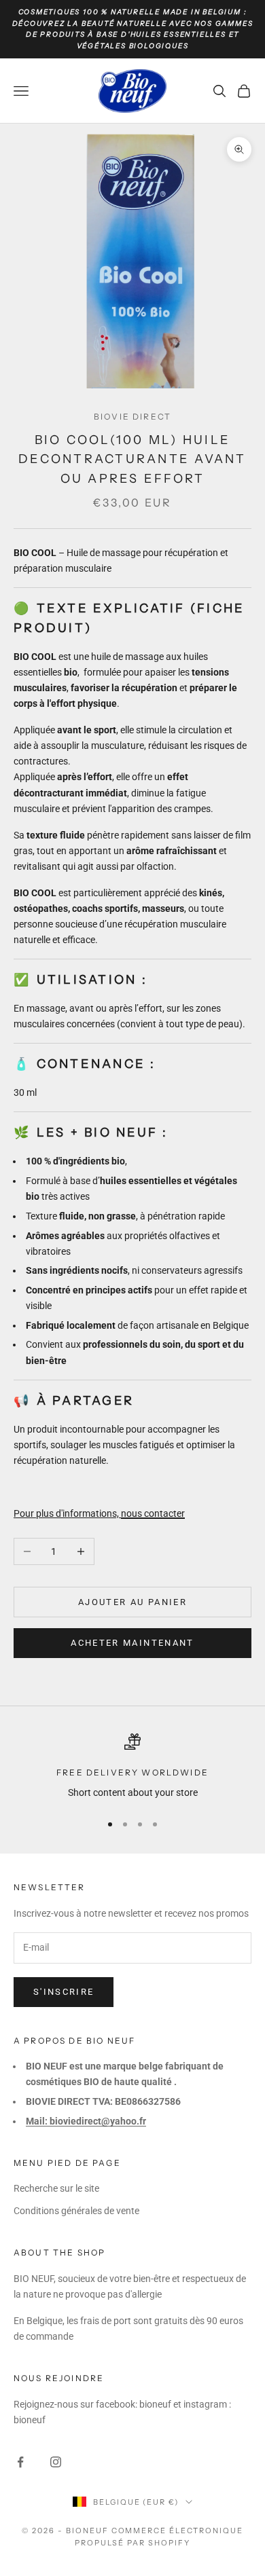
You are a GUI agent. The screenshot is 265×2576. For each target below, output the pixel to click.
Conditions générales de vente (76, 2211)
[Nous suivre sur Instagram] (56, 2462)
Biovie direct (132, 417)
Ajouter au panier (132, 1602)
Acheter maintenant (132, 1643)
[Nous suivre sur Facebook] (20, 2462)
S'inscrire (64, 1992)
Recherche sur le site (56, 2188)
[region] (132, 1767)
